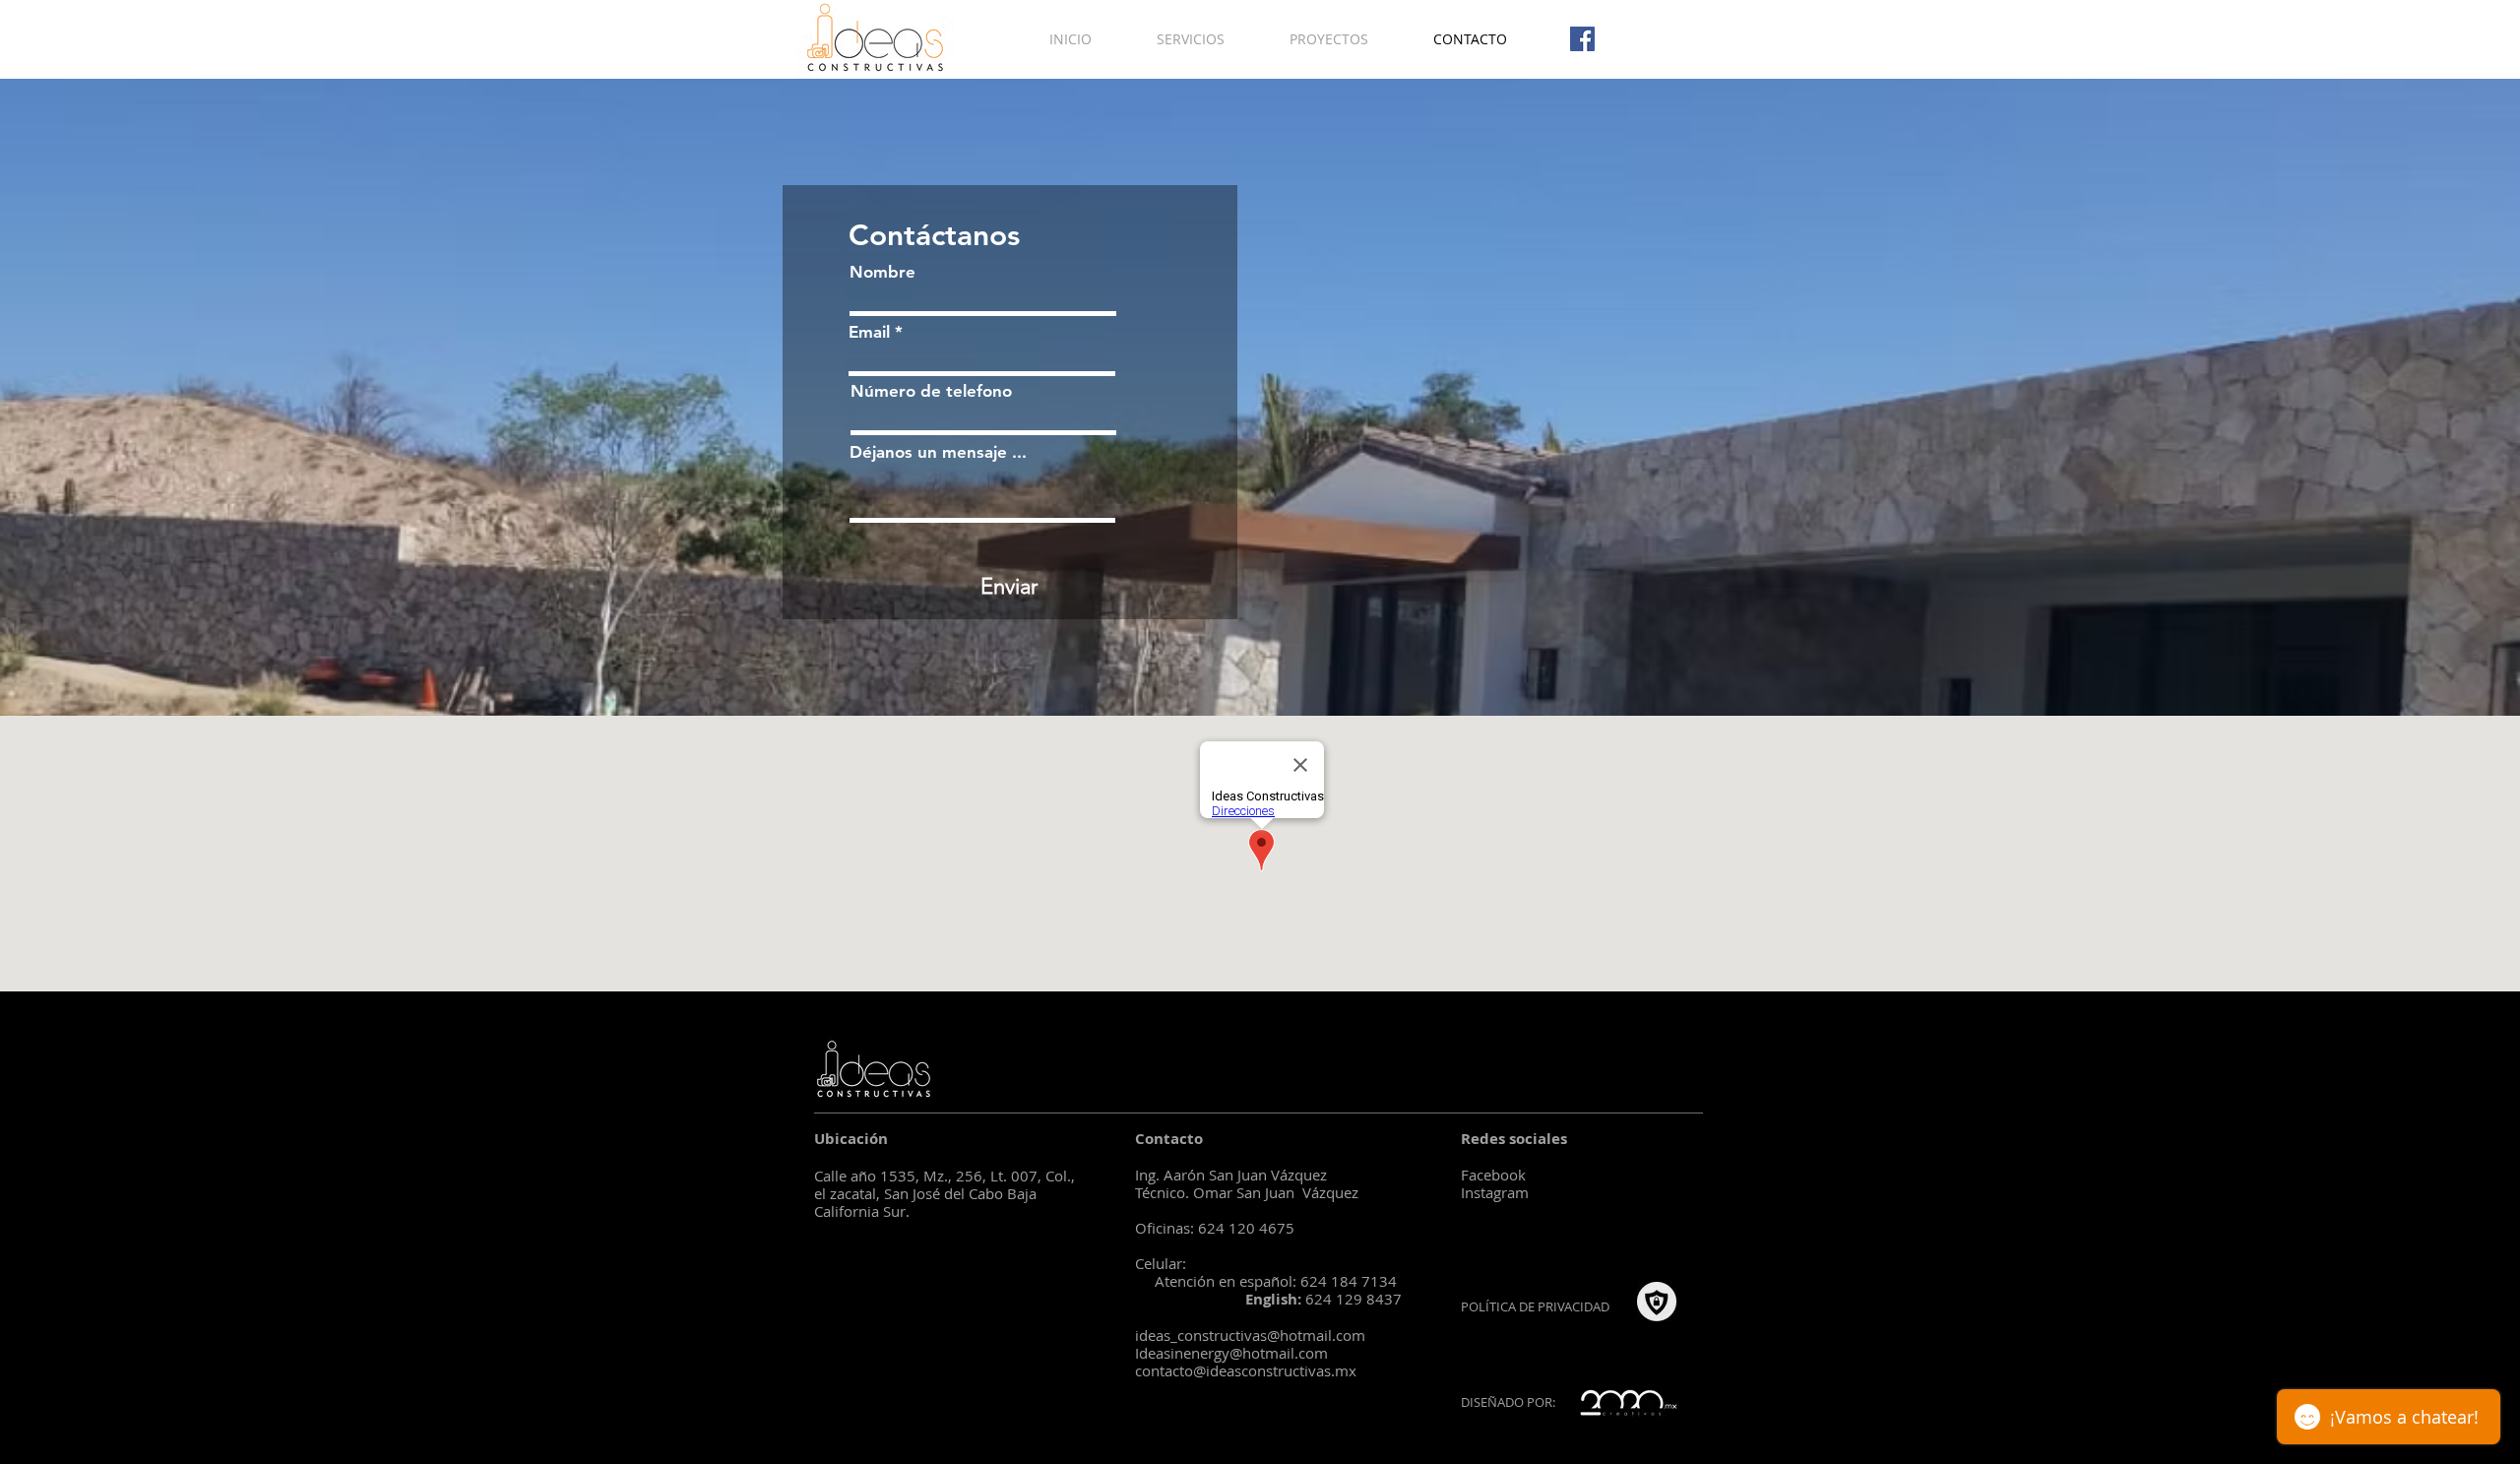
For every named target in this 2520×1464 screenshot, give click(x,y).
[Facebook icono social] (1582, 39)
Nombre (882, 272)
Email (869, 332)
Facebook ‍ (1493, 1175)
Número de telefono (931, 391)
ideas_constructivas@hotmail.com (1250, 1335)
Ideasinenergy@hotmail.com (1231, 1353)
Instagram (1495, 1192)
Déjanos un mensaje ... (938, 452)
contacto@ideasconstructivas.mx (1246, 1370)
